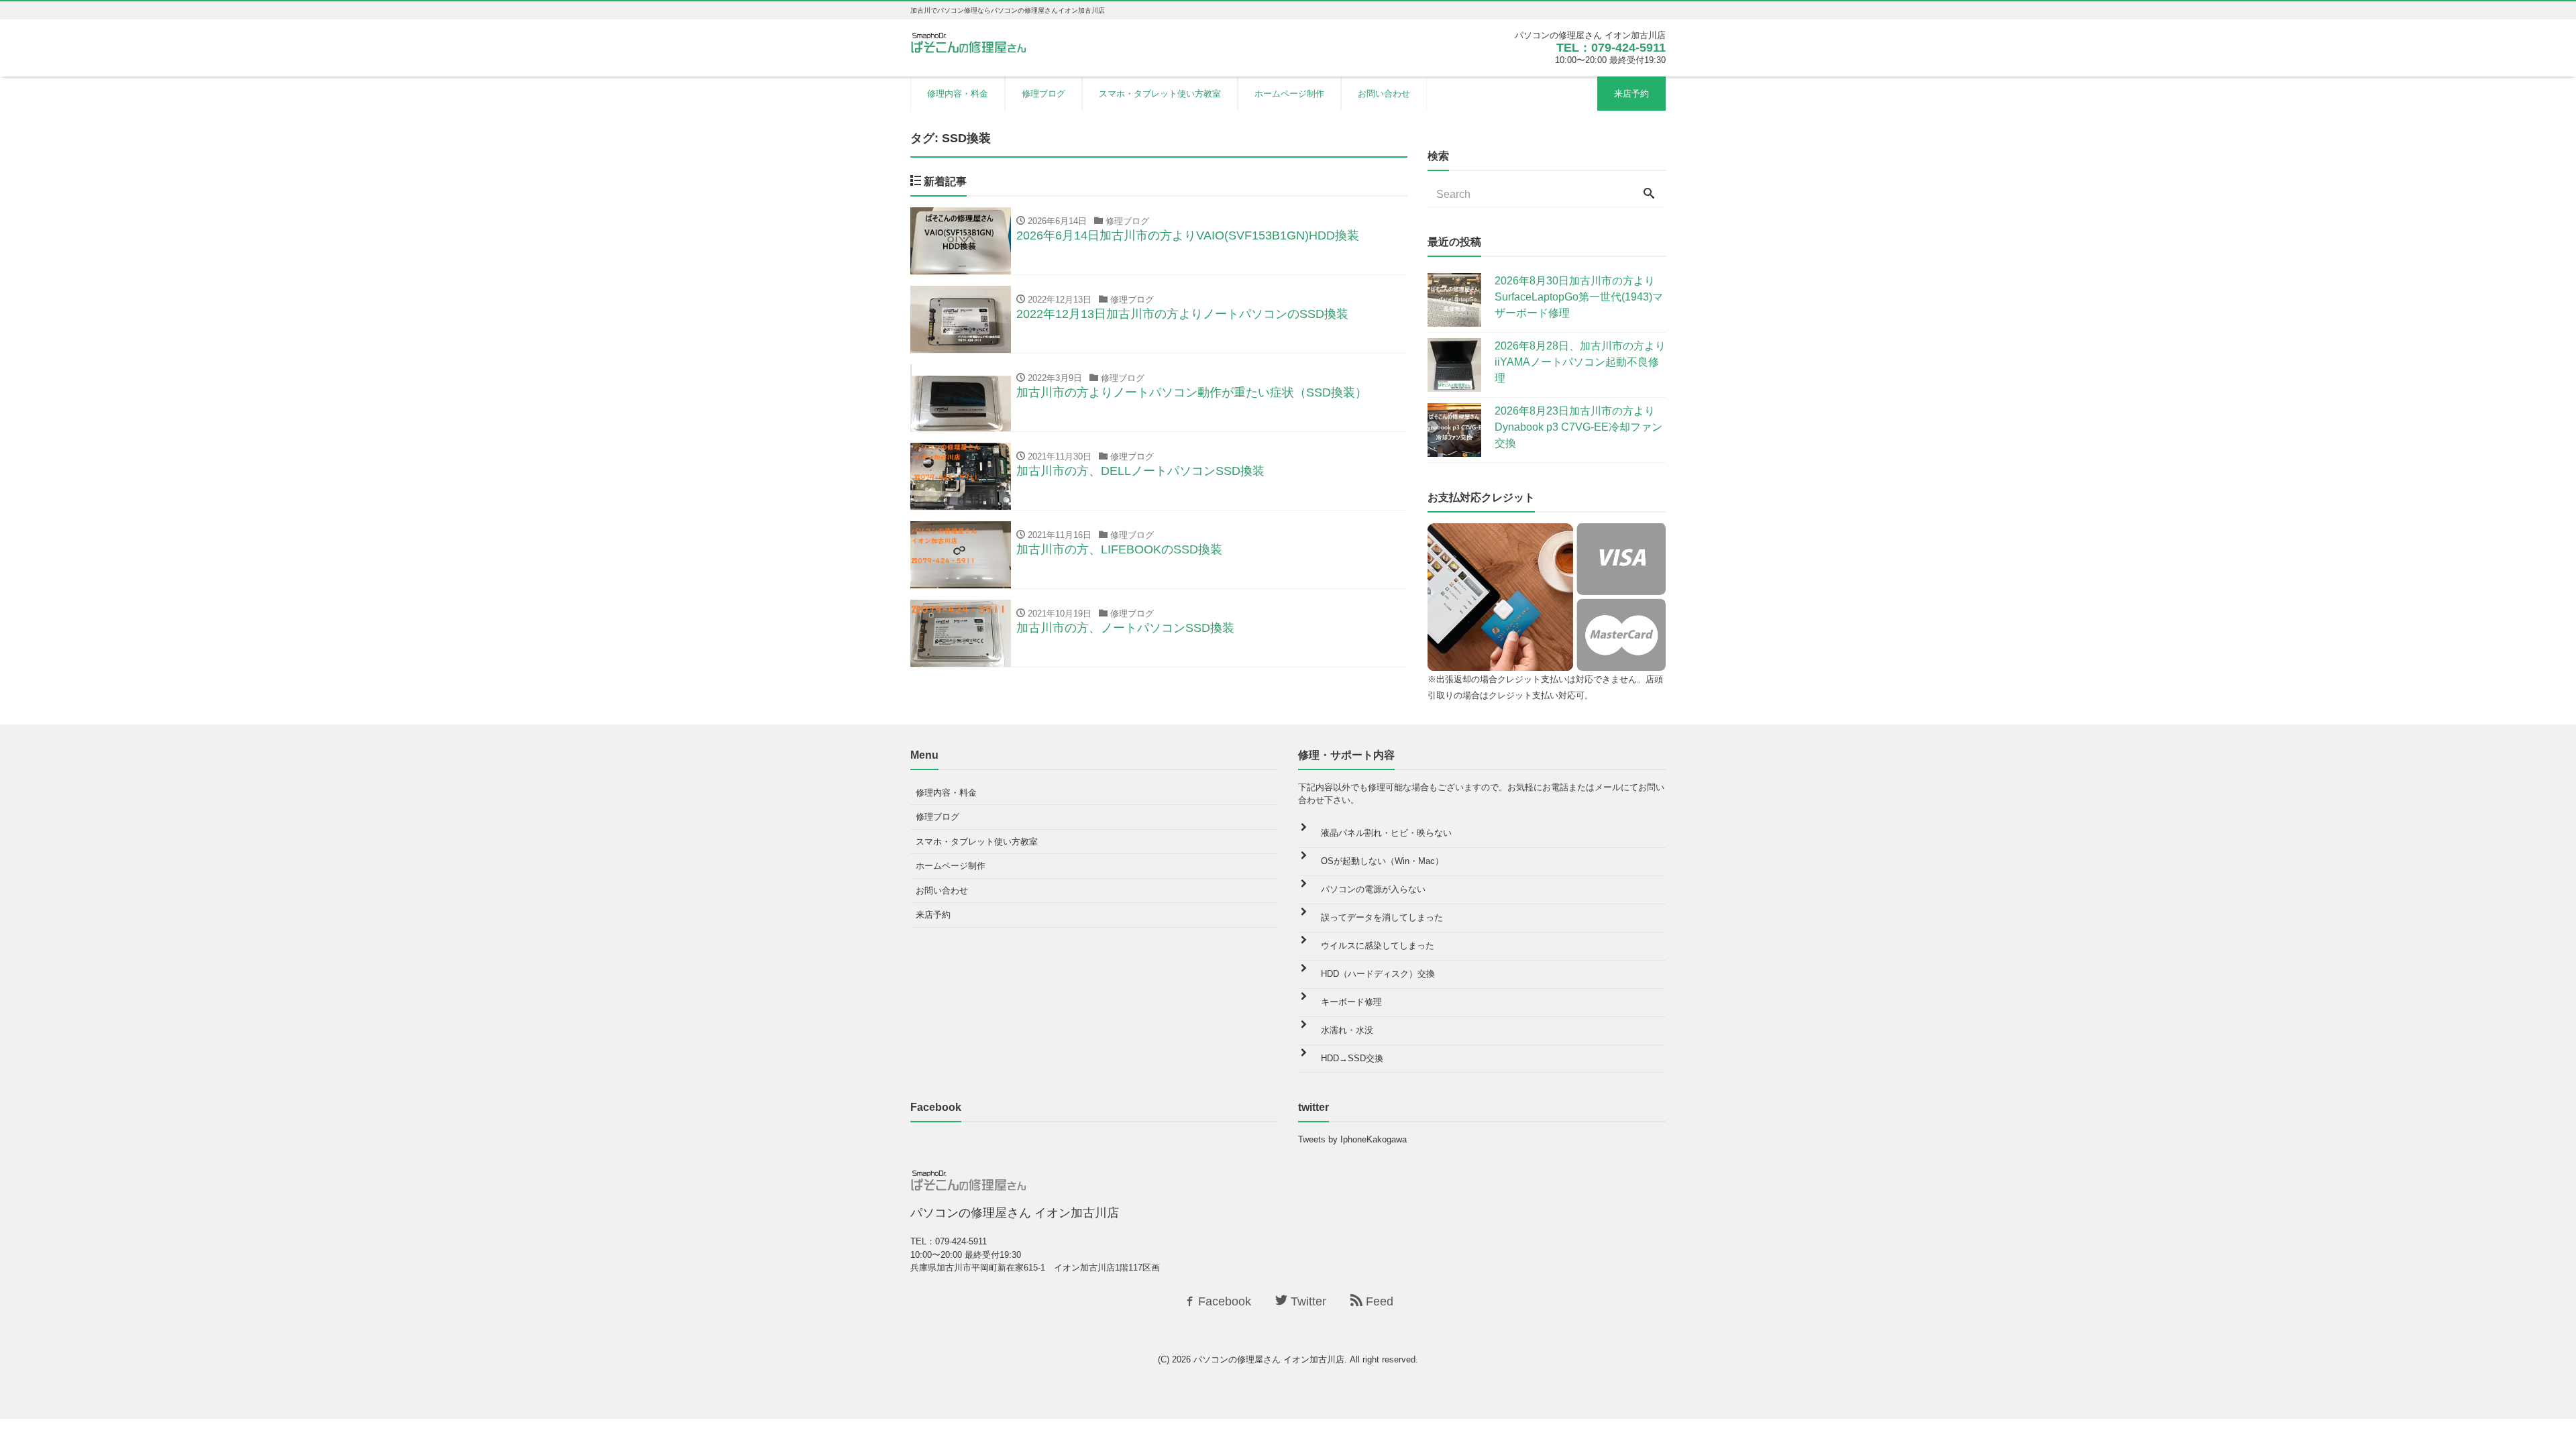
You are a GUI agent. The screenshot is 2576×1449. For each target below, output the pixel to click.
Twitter (1307, 1301)
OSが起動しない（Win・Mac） (1382, 861)
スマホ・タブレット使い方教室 (1160, 94)
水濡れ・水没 (1347, 1030)
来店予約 (1631, 94)
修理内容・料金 (958, 94)
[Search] (1649, 195)
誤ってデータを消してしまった (1382, 917)
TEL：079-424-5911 (1611, 48)
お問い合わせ (1384, 94)
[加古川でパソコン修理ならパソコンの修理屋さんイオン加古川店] (971, 42)
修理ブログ (1043, 94)
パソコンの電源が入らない (1373, 889)
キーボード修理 (1351, 1002)
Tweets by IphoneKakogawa (1352, 1139)
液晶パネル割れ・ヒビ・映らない (1386, 833)
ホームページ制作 (1289, 94)
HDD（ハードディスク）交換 (1378, 974)
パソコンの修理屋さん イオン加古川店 (1269, 1359)
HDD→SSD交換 (1352, 1058)
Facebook (1223, 1301)
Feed (1378, 1301)
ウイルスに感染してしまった (1378, 946)
